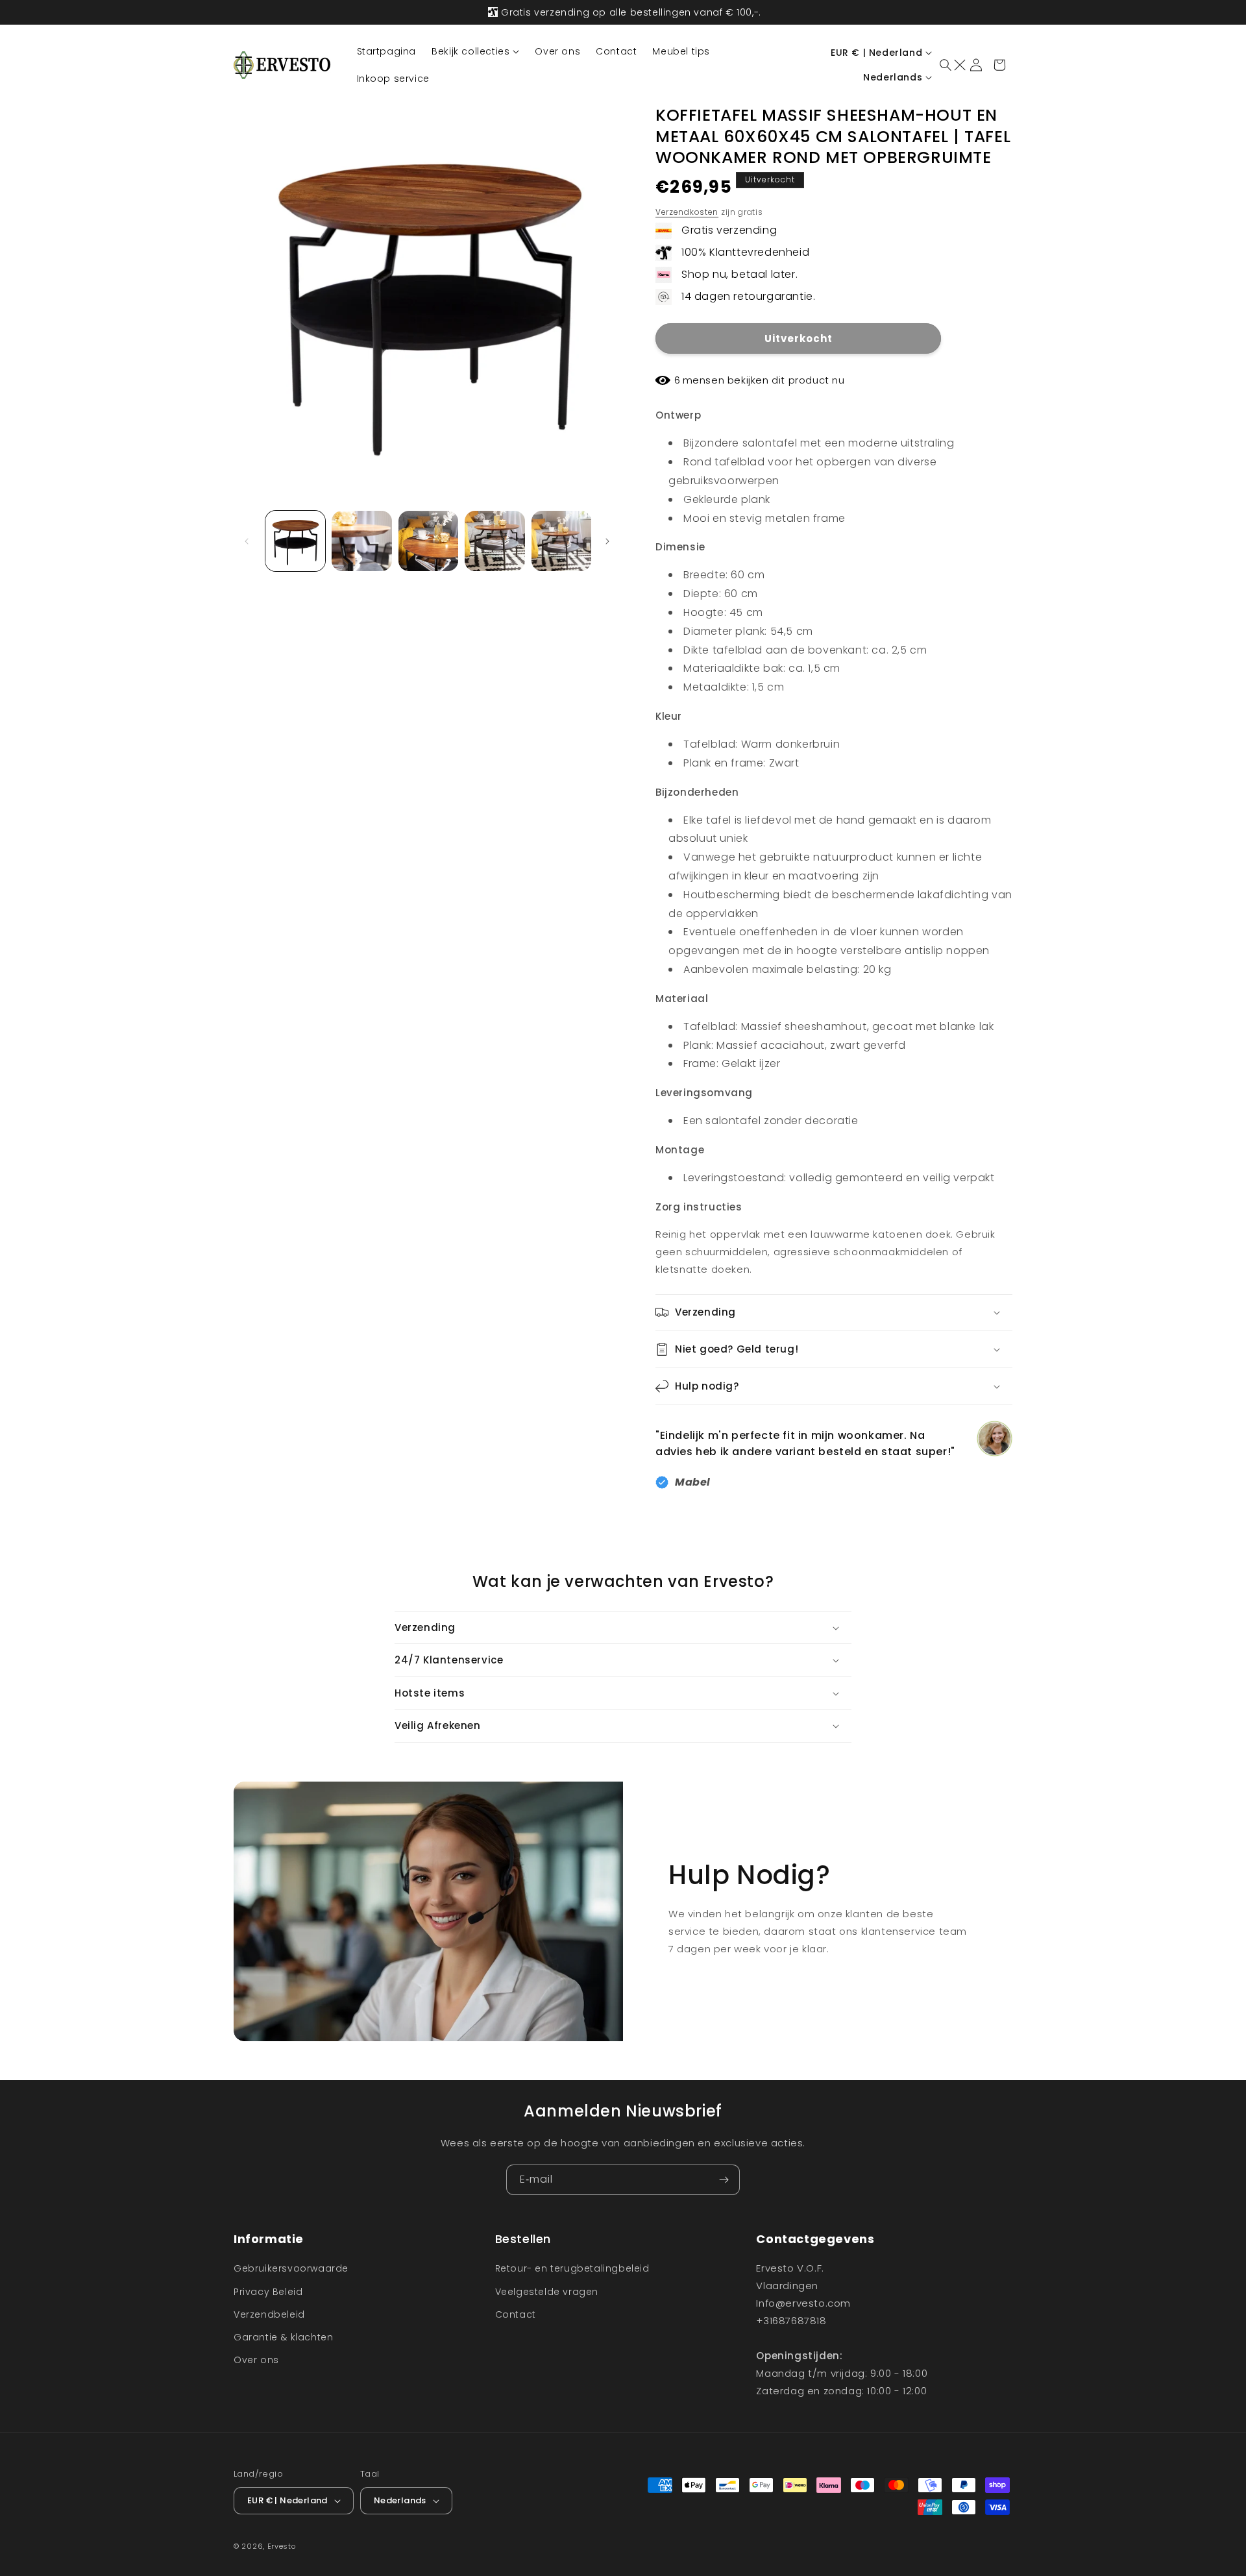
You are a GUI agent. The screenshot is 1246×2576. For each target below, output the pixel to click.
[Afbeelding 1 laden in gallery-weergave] (295, 541)
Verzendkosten (687, 212)
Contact (516, 2314)
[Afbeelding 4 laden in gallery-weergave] (495, 541)
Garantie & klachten (283, 2337)
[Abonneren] (725, 2180)
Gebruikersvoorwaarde (291, 2268)
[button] (475, 51)
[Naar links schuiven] (248, 541)
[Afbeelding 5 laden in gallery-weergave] (561, 541)
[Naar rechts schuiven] (609, 541)
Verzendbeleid (269, 2314)
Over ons (256, 2360)
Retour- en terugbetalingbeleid (572, 2268)
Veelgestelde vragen (547, 2292)
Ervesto (282, 2546)
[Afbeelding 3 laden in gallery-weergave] (428, 541)
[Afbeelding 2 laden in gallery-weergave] (361, 541)
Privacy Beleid (268, 2292)
